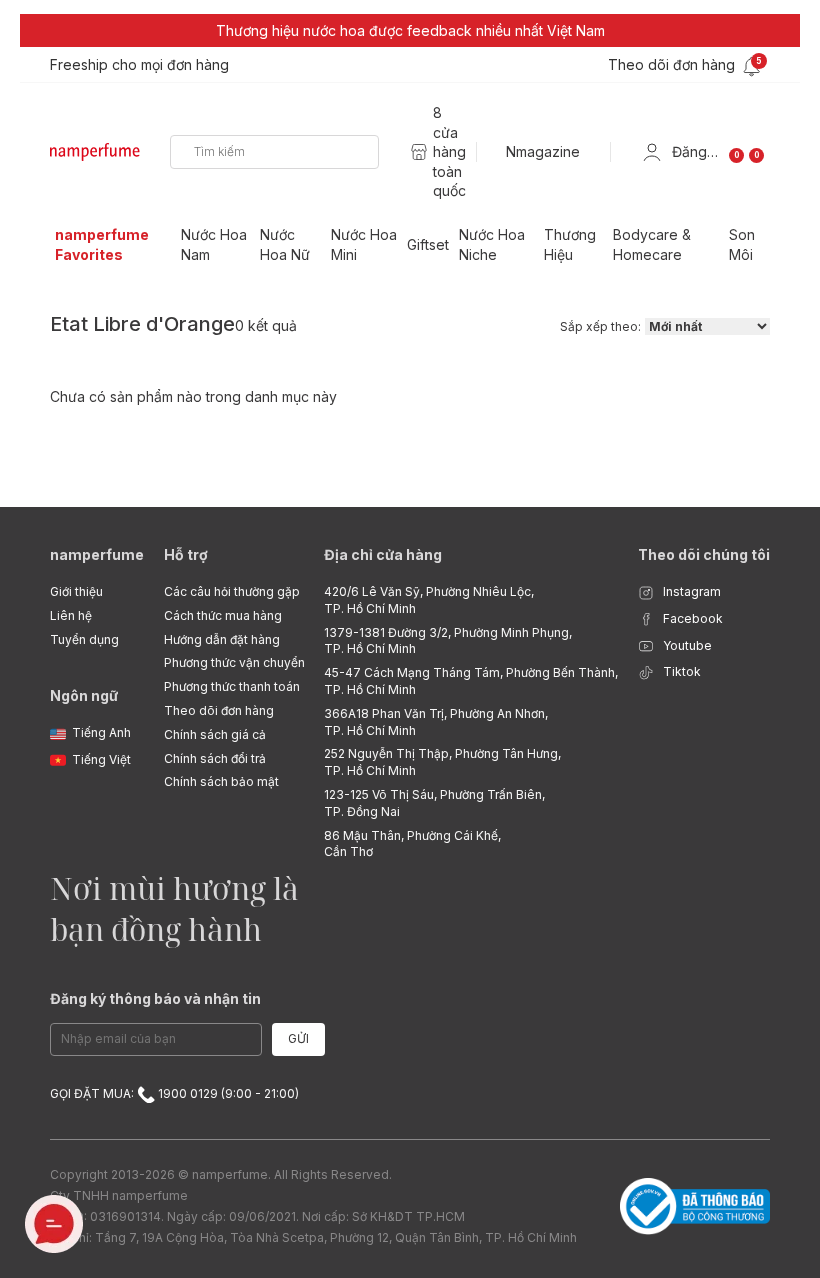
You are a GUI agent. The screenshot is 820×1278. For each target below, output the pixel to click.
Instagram (690, 591)
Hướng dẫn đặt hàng (222, 639)
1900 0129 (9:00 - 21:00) (227, 1093)
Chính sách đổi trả (215, 758)
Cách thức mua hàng (223, 615)
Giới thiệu (76, 591)
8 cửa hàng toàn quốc (449, 151)
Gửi (298, 1038)
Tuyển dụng (84, 639)
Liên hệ (71, 615)
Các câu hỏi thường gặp (232, 591)
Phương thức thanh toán (232, 686)
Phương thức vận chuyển (234, 662)
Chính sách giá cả (215, 734)
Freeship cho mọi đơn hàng (139, 64)
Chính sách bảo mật (221, 781)
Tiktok (680, 671)
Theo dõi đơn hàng (219, 710)
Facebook (691, 618)
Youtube (686, 645)
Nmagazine (543, 151)
